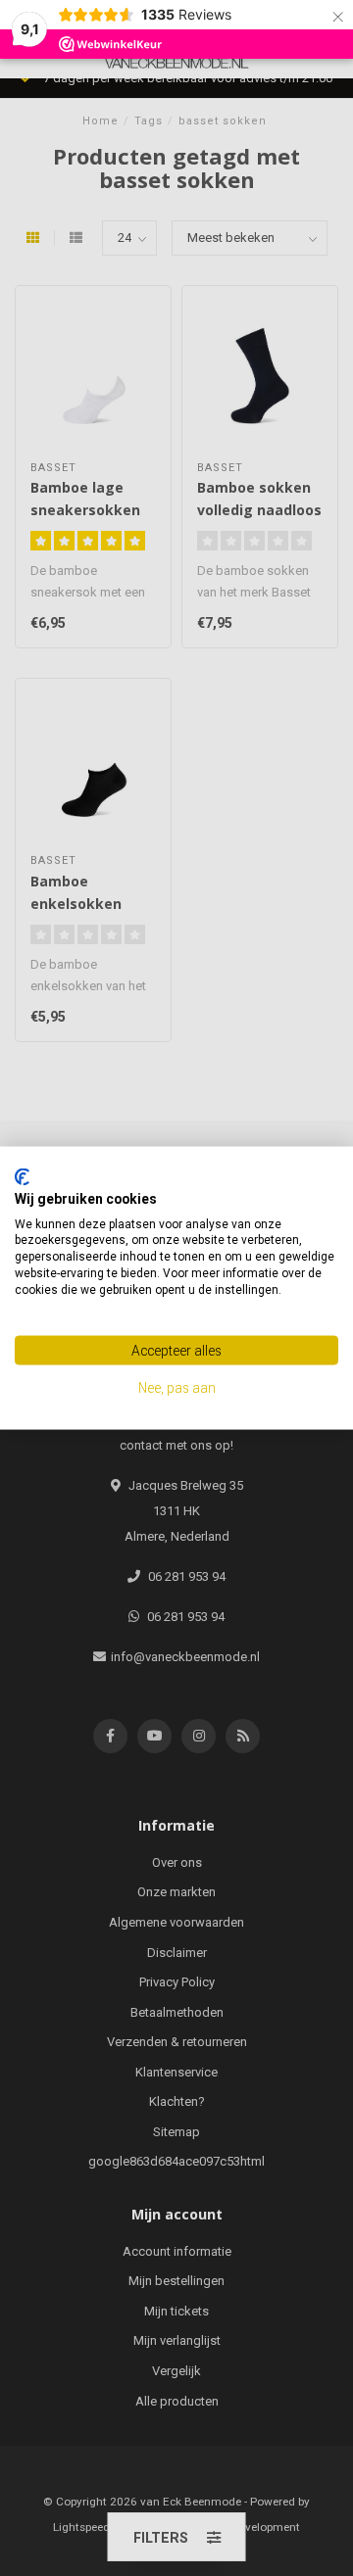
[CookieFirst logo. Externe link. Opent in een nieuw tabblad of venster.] (22, 1177)
